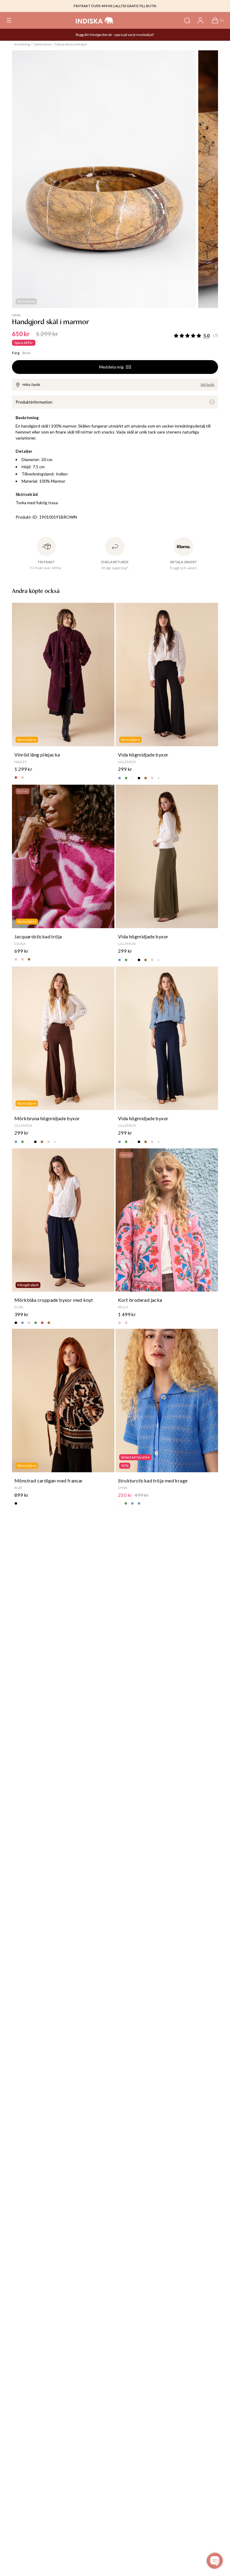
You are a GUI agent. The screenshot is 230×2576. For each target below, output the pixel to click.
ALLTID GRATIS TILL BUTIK (136, 6)
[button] (9, 20)
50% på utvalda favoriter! (109, 35)
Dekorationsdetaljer (71, 44)
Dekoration (43, 44)
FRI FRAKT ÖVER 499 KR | (94, 6)
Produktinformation (34, 402)
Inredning (22, 44)
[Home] (94, 20)
